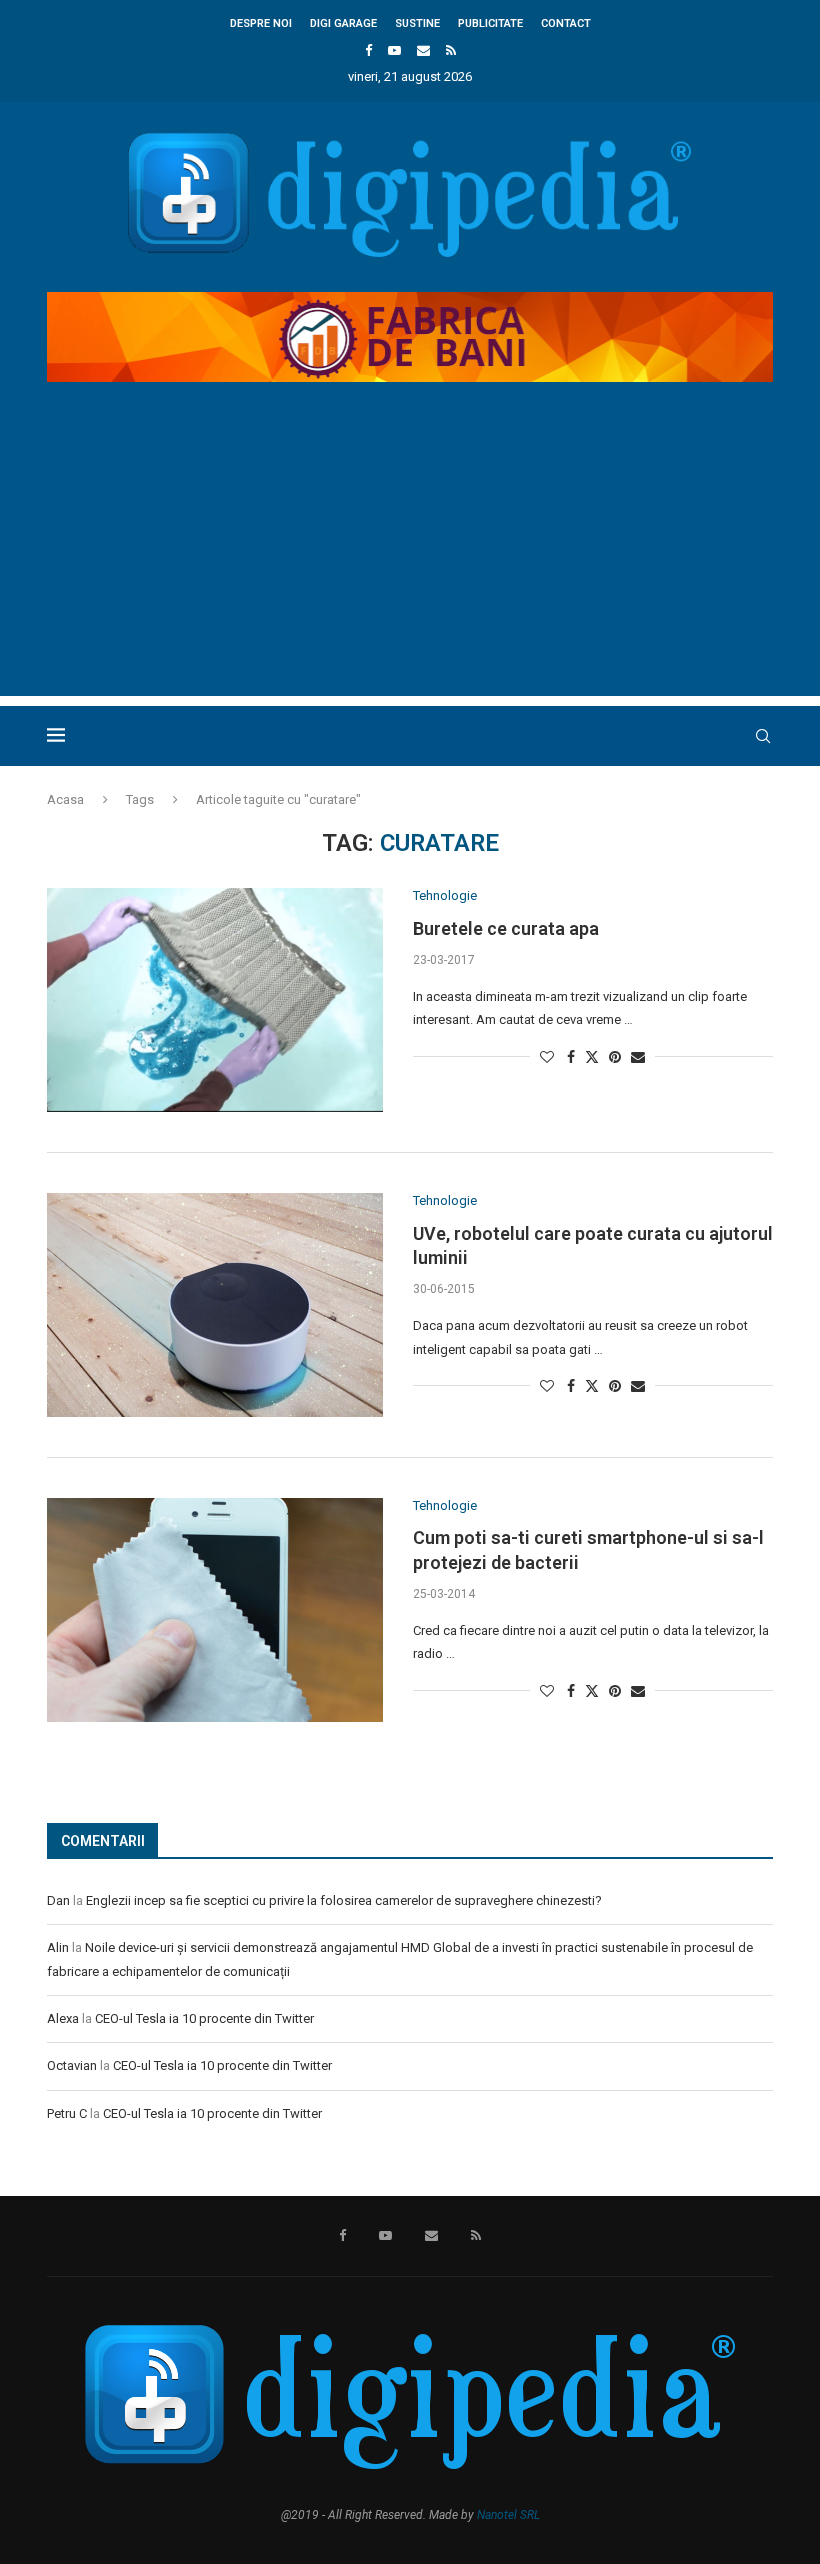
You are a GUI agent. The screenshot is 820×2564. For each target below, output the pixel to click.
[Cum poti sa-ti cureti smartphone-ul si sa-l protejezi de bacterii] (215, 1610)
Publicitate (490, 23)
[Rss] (451, 50)
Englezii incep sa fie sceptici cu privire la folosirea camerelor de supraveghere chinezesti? (344, 1900)
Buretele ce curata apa (506, 928)
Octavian (72, 2065)
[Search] (763, 736)
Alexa (63, 2018)
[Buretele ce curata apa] (215, 1000)
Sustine (417, 23)
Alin (58, 1947)
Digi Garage (343, 23)
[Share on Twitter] (592, 1056)
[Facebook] (368, 50)
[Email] (423, 50)
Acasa (65, 799)
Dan (58, 1900)
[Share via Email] (638, 1057)
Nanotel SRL (508, 2515)
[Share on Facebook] (571, 1057)
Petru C (67, 2113)
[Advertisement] (410, 556)
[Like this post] (547, 1057)
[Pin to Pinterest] (615, 1057)
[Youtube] (394, 50)
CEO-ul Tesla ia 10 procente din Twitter (204, 2018)
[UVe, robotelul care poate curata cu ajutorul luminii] (215, 1305)
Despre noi (261, 23)
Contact (566, 23)
